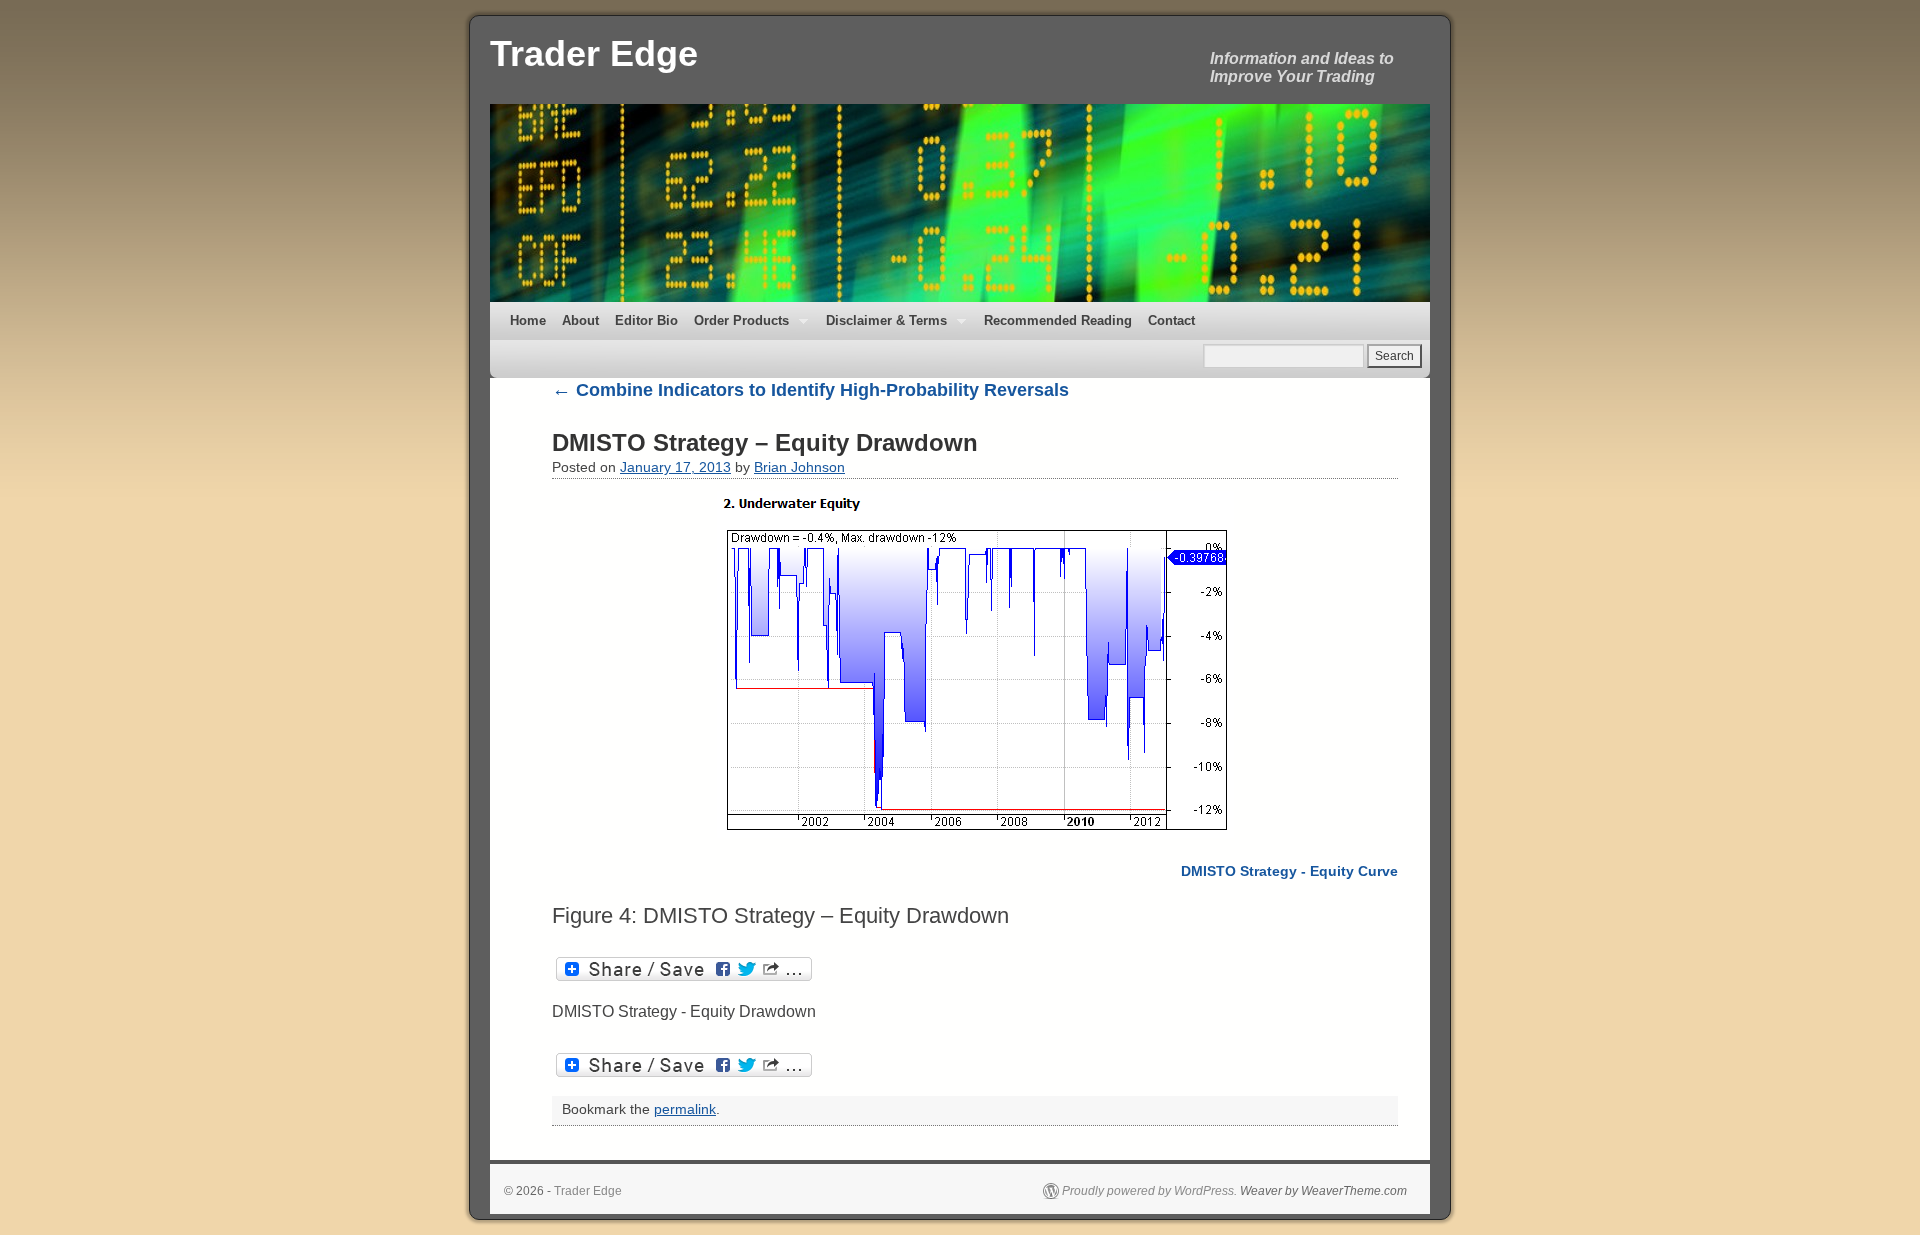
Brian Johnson (799, 467)
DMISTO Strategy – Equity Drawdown (765, 442)
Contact (1171, 320)
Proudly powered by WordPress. (1149, 1191)
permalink (685, 1109)
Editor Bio (646, 320)
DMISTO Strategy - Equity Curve (1289, 871)
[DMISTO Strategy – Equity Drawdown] (975, 664)
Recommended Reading (1058, 320)
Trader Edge (594, 53)
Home (528, 320)
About (580, 320)
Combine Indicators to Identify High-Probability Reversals (810, 390)
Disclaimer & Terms (882, 326)
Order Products (737, 326)
